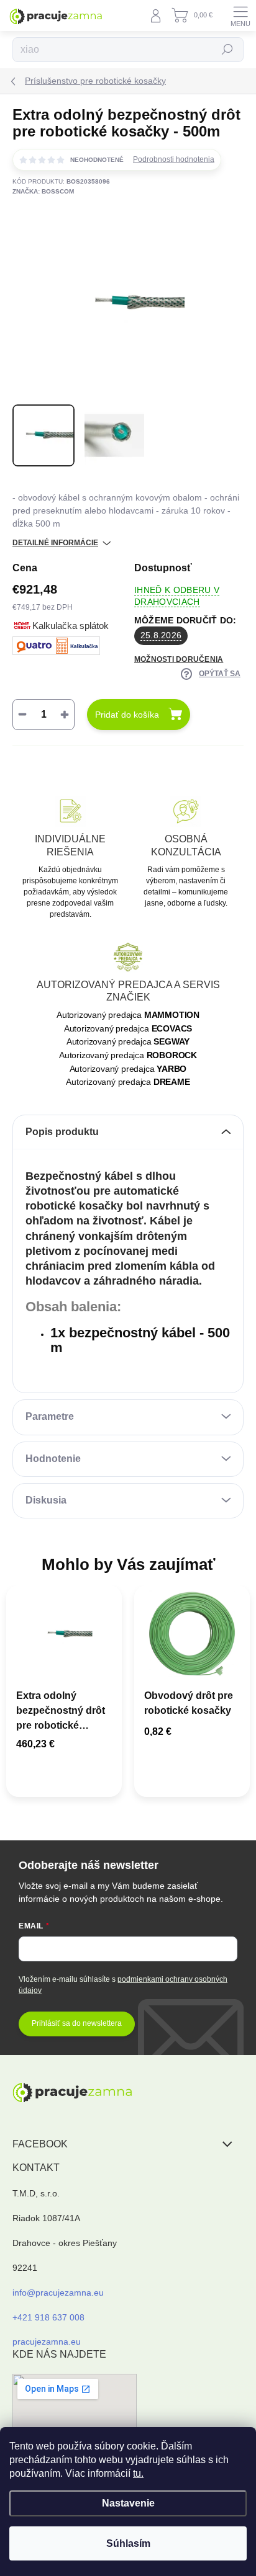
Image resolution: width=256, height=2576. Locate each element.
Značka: (43, 191)
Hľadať (228, 50)
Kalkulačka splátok (71, 626)
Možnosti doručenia (179, 659)
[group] (64, 1697)
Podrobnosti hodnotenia (174, 159)
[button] (64, 1746)
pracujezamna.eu (47, 2342)
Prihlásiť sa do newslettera (77, 2023)
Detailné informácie (55, 543)
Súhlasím (128, 2543)
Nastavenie (128, 2503)
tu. (138, 2473)
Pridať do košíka (127, 715)
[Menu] (240, 16)
